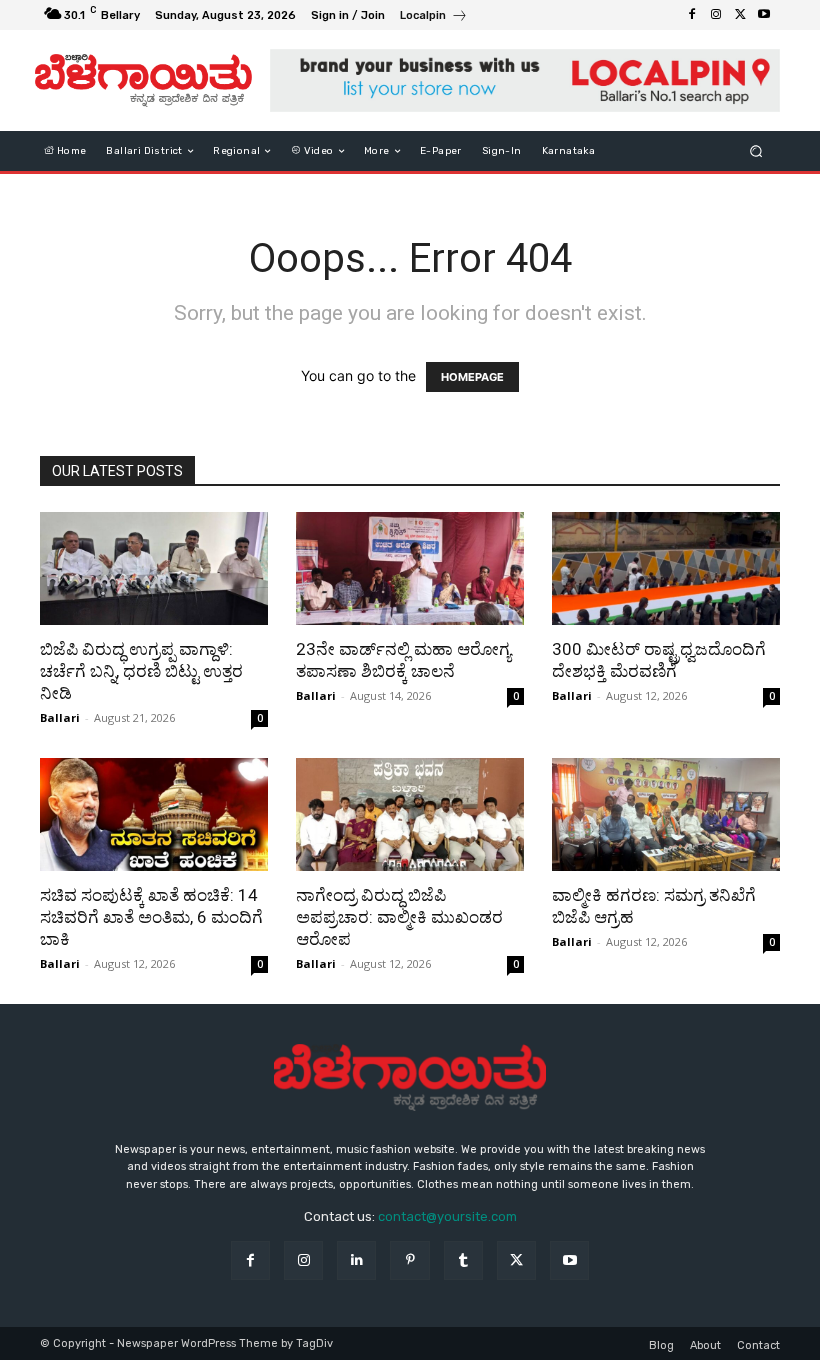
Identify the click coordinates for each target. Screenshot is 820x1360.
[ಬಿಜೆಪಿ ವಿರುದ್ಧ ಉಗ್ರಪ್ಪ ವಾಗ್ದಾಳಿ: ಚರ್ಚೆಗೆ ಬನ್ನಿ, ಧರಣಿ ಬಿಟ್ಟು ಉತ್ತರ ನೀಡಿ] (154, 568)
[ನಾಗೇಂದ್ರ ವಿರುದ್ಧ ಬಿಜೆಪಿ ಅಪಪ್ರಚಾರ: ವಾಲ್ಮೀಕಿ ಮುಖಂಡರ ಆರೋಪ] (410, 814)
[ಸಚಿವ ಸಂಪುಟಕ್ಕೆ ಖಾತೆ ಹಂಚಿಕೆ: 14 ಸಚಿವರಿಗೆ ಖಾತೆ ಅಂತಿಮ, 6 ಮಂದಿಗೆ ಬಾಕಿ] (154, 814)
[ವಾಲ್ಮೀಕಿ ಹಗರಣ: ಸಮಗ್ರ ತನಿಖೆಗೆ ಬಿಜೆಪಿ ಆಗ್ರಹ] (666, 814)
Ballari (60, 717)
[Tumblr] (463, 1260)
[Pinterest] (409, 1260)
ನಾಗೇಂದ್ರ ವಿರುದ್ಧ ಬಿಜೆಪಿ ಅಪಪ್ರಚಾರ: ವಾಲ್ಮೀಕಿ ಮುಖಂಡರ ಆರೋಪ (399, 917)
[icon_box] (434, 17)
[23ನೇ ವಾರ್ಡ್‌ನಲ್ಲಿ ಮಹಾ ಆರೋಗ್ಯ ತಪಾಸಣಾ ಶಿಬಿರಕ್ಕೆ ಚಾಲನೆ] (410, 568)
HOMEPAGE (472, 377)
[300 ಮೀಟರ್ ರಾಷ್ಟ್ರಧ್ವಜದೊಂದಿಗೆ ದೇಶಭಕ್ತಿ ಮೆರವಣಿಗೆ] (666, 568)
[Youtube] (764, 15)
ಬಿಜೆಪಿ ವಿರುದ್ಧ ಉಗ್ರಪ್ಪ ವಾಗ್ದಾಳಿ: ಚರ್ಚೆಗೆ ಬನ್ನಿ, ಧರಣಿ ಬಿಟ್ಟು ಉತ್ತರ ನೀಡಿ (141, 671)
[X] (740, 15)
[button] (756, 151)
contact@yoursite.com (447, 1216)
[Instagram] (716, 15)
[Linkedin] (356, 1260)
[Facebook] (692, 15)
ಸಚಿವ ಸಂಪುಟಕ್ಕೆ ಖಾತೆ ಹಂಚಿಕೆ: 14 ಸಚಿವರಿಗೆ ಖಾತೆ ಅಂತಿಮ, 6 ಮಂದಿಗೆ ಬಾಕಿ (151, 917)
